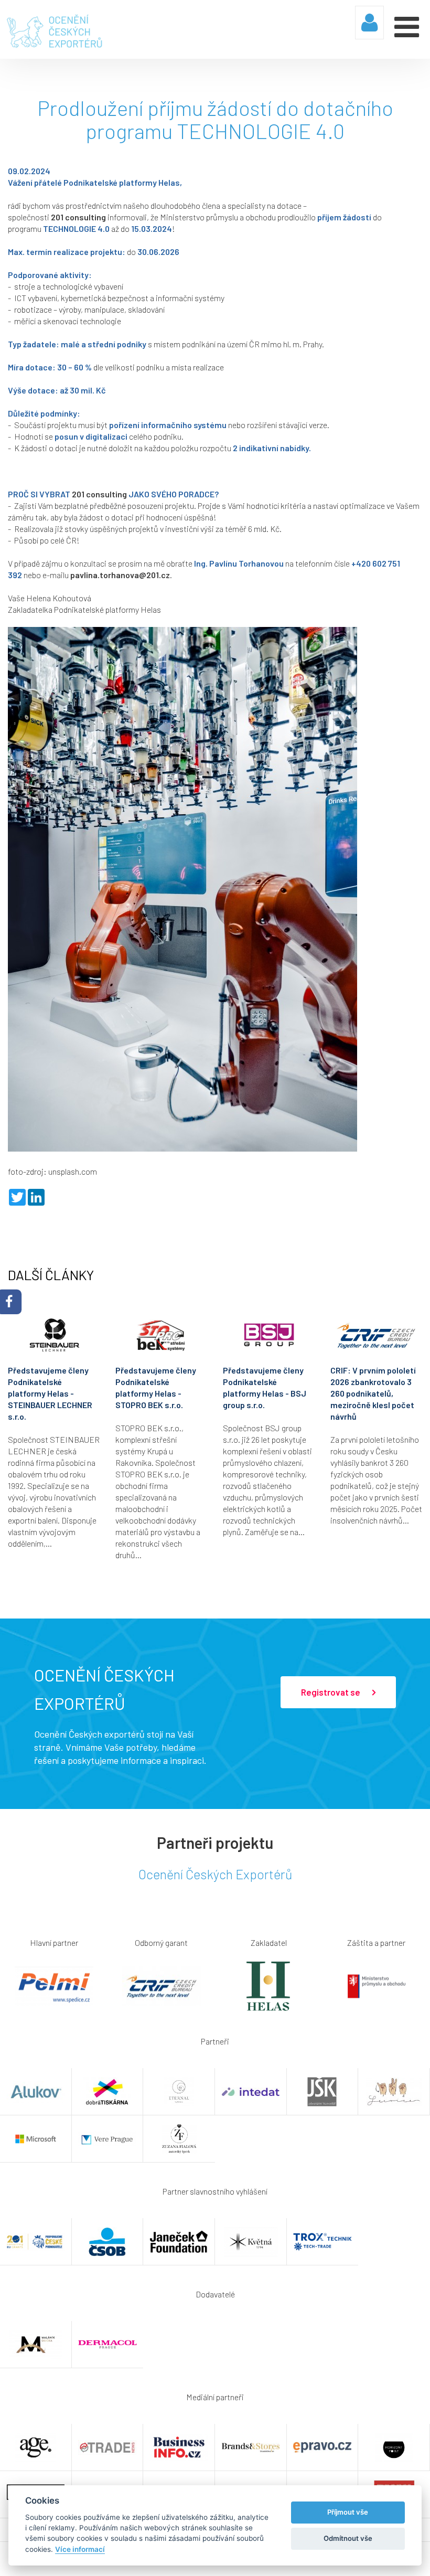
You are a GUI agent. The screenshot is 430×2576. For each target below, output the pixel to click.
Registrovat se (331, 1692)
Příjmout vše (348, 2512)
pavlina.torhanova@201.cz (120, 575)
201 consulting (78, 217)
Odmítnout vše (348, 2538)
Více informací (80, 2549)
